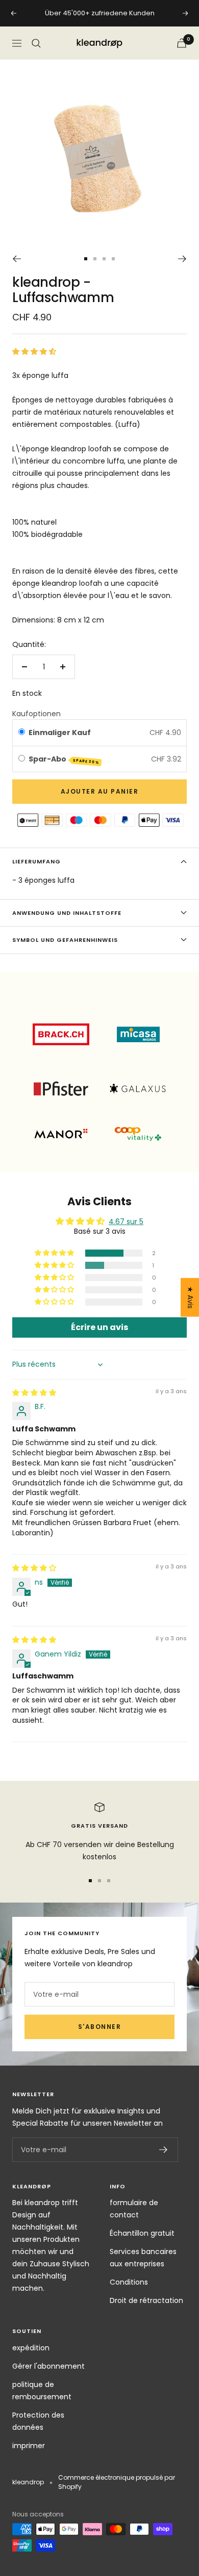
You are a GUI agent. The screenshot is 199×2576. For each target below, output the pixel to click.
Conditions (129, 2282)
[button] (34, 351)
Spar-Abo (64, 759)
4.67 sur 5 (126, 1222)
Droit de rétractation (146, 2300)
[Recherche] (36, 43)
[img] (34, 1393)
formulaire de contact (134, 2209)
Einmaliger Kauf (60, 733)
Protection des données (38, 2421)
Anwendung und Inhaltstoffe (67, 913)
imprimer (29, 2446)
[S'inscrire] (164, 2150)
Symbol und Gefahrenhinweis (65, 940)
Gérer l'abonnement (48, 2366)
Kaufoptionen (36, 714)
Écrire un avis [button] (99, 1327)
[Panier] (182, 43)
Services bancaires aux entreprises (143, 2258)
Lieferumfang (36, 861)
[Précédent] (17, 259)
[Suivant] (182, 259)
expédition (31, 2348)
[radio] (22, 733)
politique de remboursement (42, 2391)
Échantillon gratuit (142, 2233)
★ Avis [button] (190, 1297)
